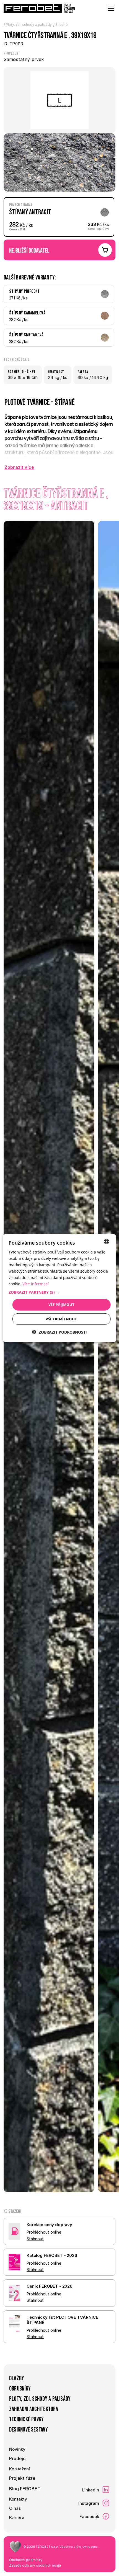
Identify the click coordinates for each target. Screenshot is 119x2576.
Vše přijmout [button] (62, 1304)
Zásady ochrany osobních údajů (35, 2565)
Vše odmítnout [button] (61, 1319)
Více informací (36, 1284)
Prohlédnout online (44, 2232)
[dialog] (60, 1288)
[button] (60, 1292)
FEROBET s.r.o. (47, 2547)
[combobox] (106, 1241)
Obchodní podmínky (26, 2560)
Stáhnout (35, 2239)
